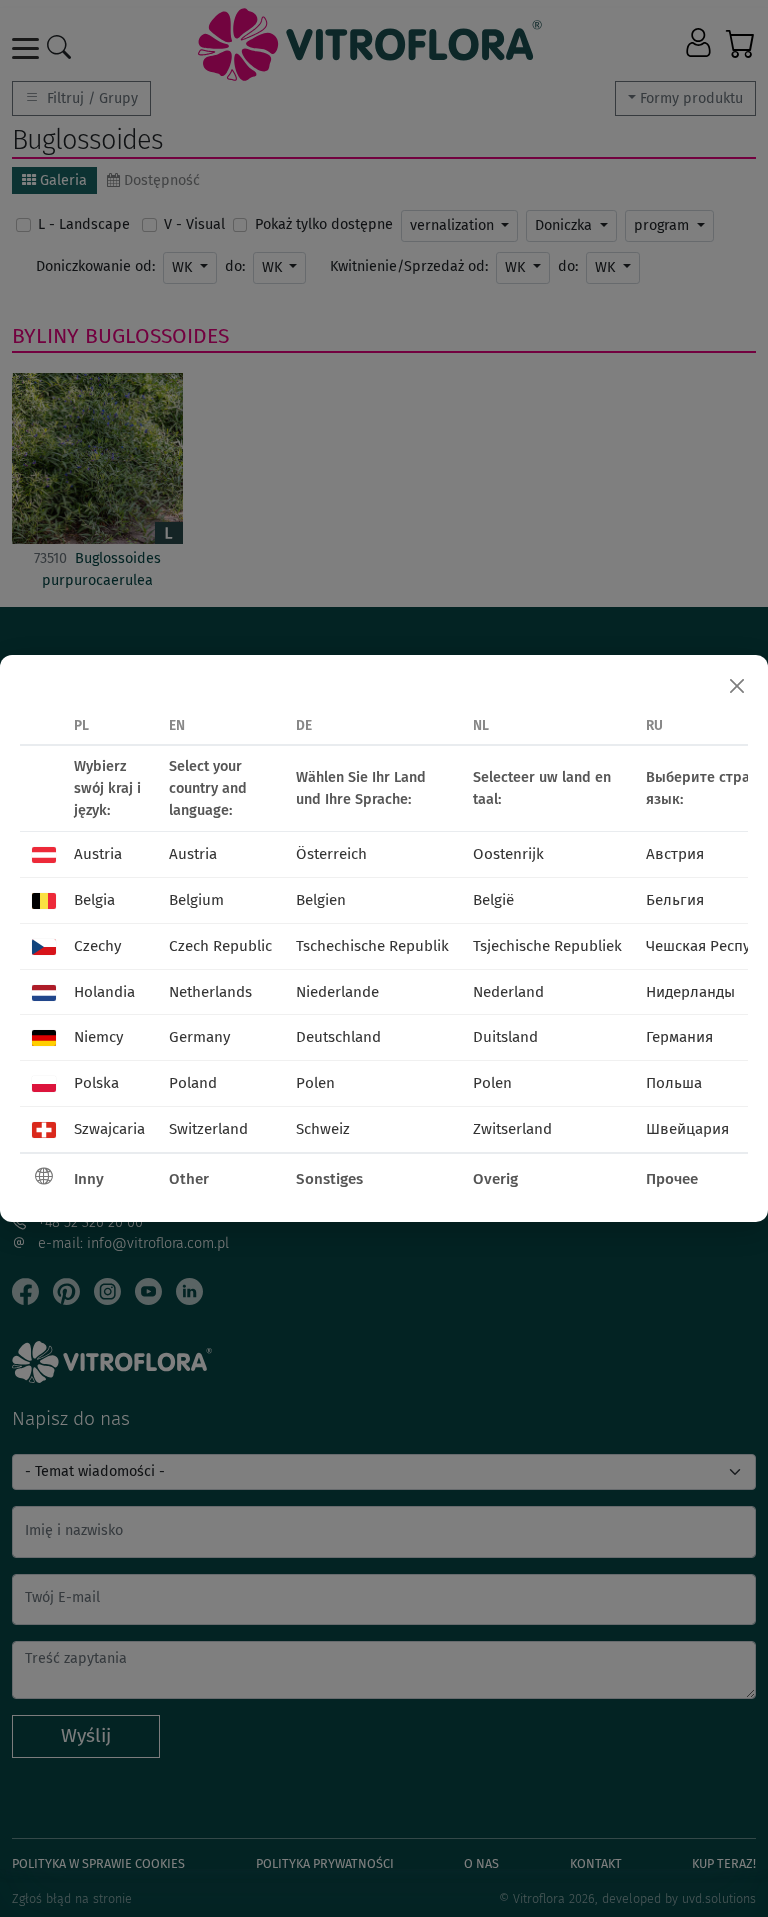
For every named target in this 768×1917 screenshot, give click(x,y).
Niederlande (337, 992)
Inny (89, 1179)
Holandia (104, 992)
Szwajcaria (109, 1129)
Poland (193, 1083)
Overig (495, 1179)
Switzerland (208, 1129)
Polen (315, 1083)
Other (189, 1179)
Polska (96, 1083)
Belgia (94, 900)
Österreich (331, 854)
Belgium (196, 900)
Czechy (97, 946)
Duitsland (505, 1037)
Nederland (508, 992)
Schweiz (323, 1129)
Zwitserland (512, 1129)
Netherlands (210, 992)
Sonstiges (329, 1179)
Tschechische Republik (372, 946)
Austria (98, 854)
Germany (199, 1037)
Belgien (321, 900)
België (493, 900)
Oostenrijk (508, 854)
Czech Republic (220, 946)
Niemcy (98, 1037)
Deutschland (338, 1037)
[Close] (737, 686)
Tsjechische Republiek (547, 946)
